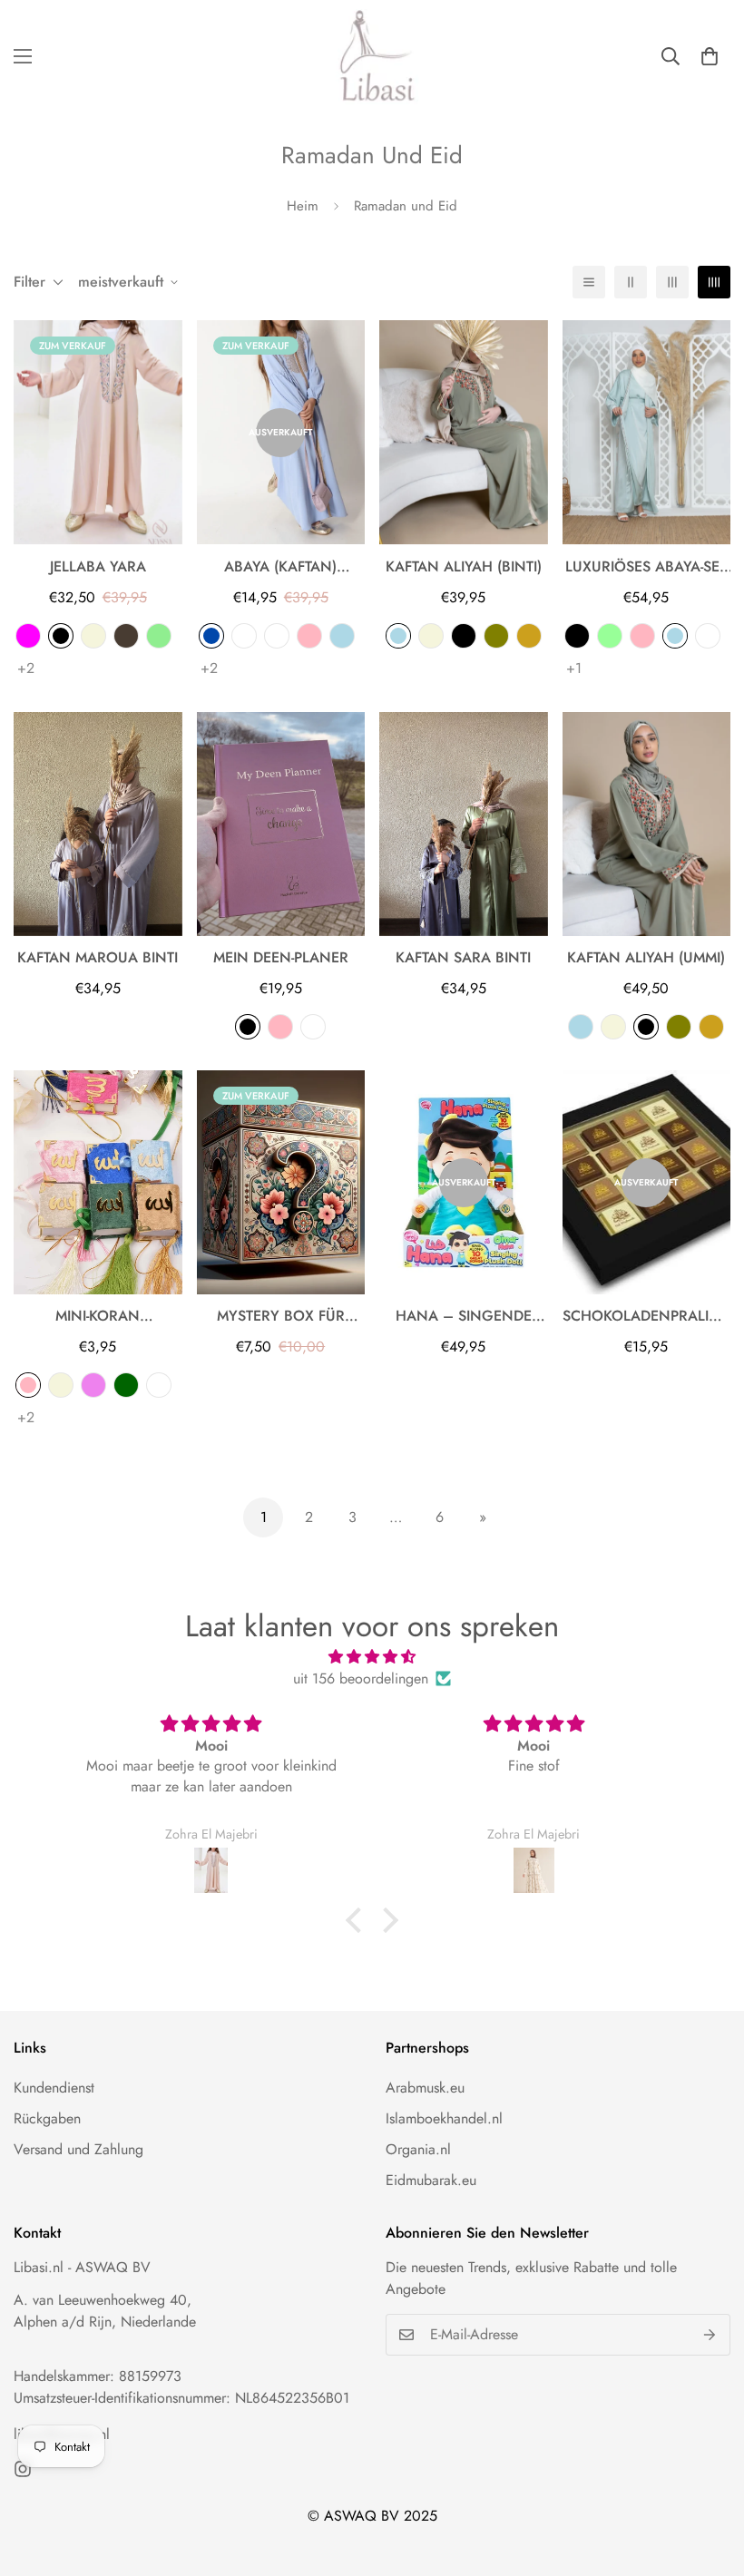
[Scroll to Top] (709, 2477)
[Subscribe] (710, 2335)
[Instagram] (23, 2469)
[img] (372, 1657)
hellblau (342, 636)
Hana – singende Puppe (464, 1316)
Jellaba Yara (98, 566)
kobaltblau (211, 636)
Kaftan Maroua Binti (98, 957)
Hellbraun (529, 636)
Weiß (313, 1027)
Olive (496, 636)
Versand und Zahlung (78, 2149)
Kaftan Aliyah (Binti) (464, 566)
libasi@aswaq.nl (62, 2434)
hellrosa (309, 636)
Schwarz (61, 636)
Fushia (28, 636)
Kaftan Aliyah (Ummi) (646, 957)
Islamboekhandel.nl (444, 2118)
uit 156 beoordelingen (361, 1678)
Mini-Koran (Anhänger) (98, 1316)
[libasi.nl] (372, 57)
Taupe (126, 636)
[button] (710, 56)
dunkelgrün (126, 1385)
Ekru (708, 636)
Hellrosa (642, 636)
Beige (93, 636)
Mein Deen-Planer (281, 957)
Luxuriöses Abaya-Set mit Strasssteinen (646, 567)
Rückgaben (47, 2118)
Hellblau (398, 636)
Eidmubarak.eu (431, 2180)
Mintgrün (610, 636)
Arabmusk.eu (425, 2088)
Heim (303, 206)
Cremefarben (277, 636)
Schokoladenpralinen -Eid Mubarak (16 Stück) (647, 1316)
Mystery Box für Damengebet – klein (280, 1316)
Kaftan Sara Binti (463, 957)
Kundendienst (54, 2088)
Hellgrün (159, 636)
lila (93, 1385)
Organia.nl (418, 2149)
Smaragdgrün (244, 636)
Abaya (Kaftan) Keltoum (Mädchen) (281, 567)
